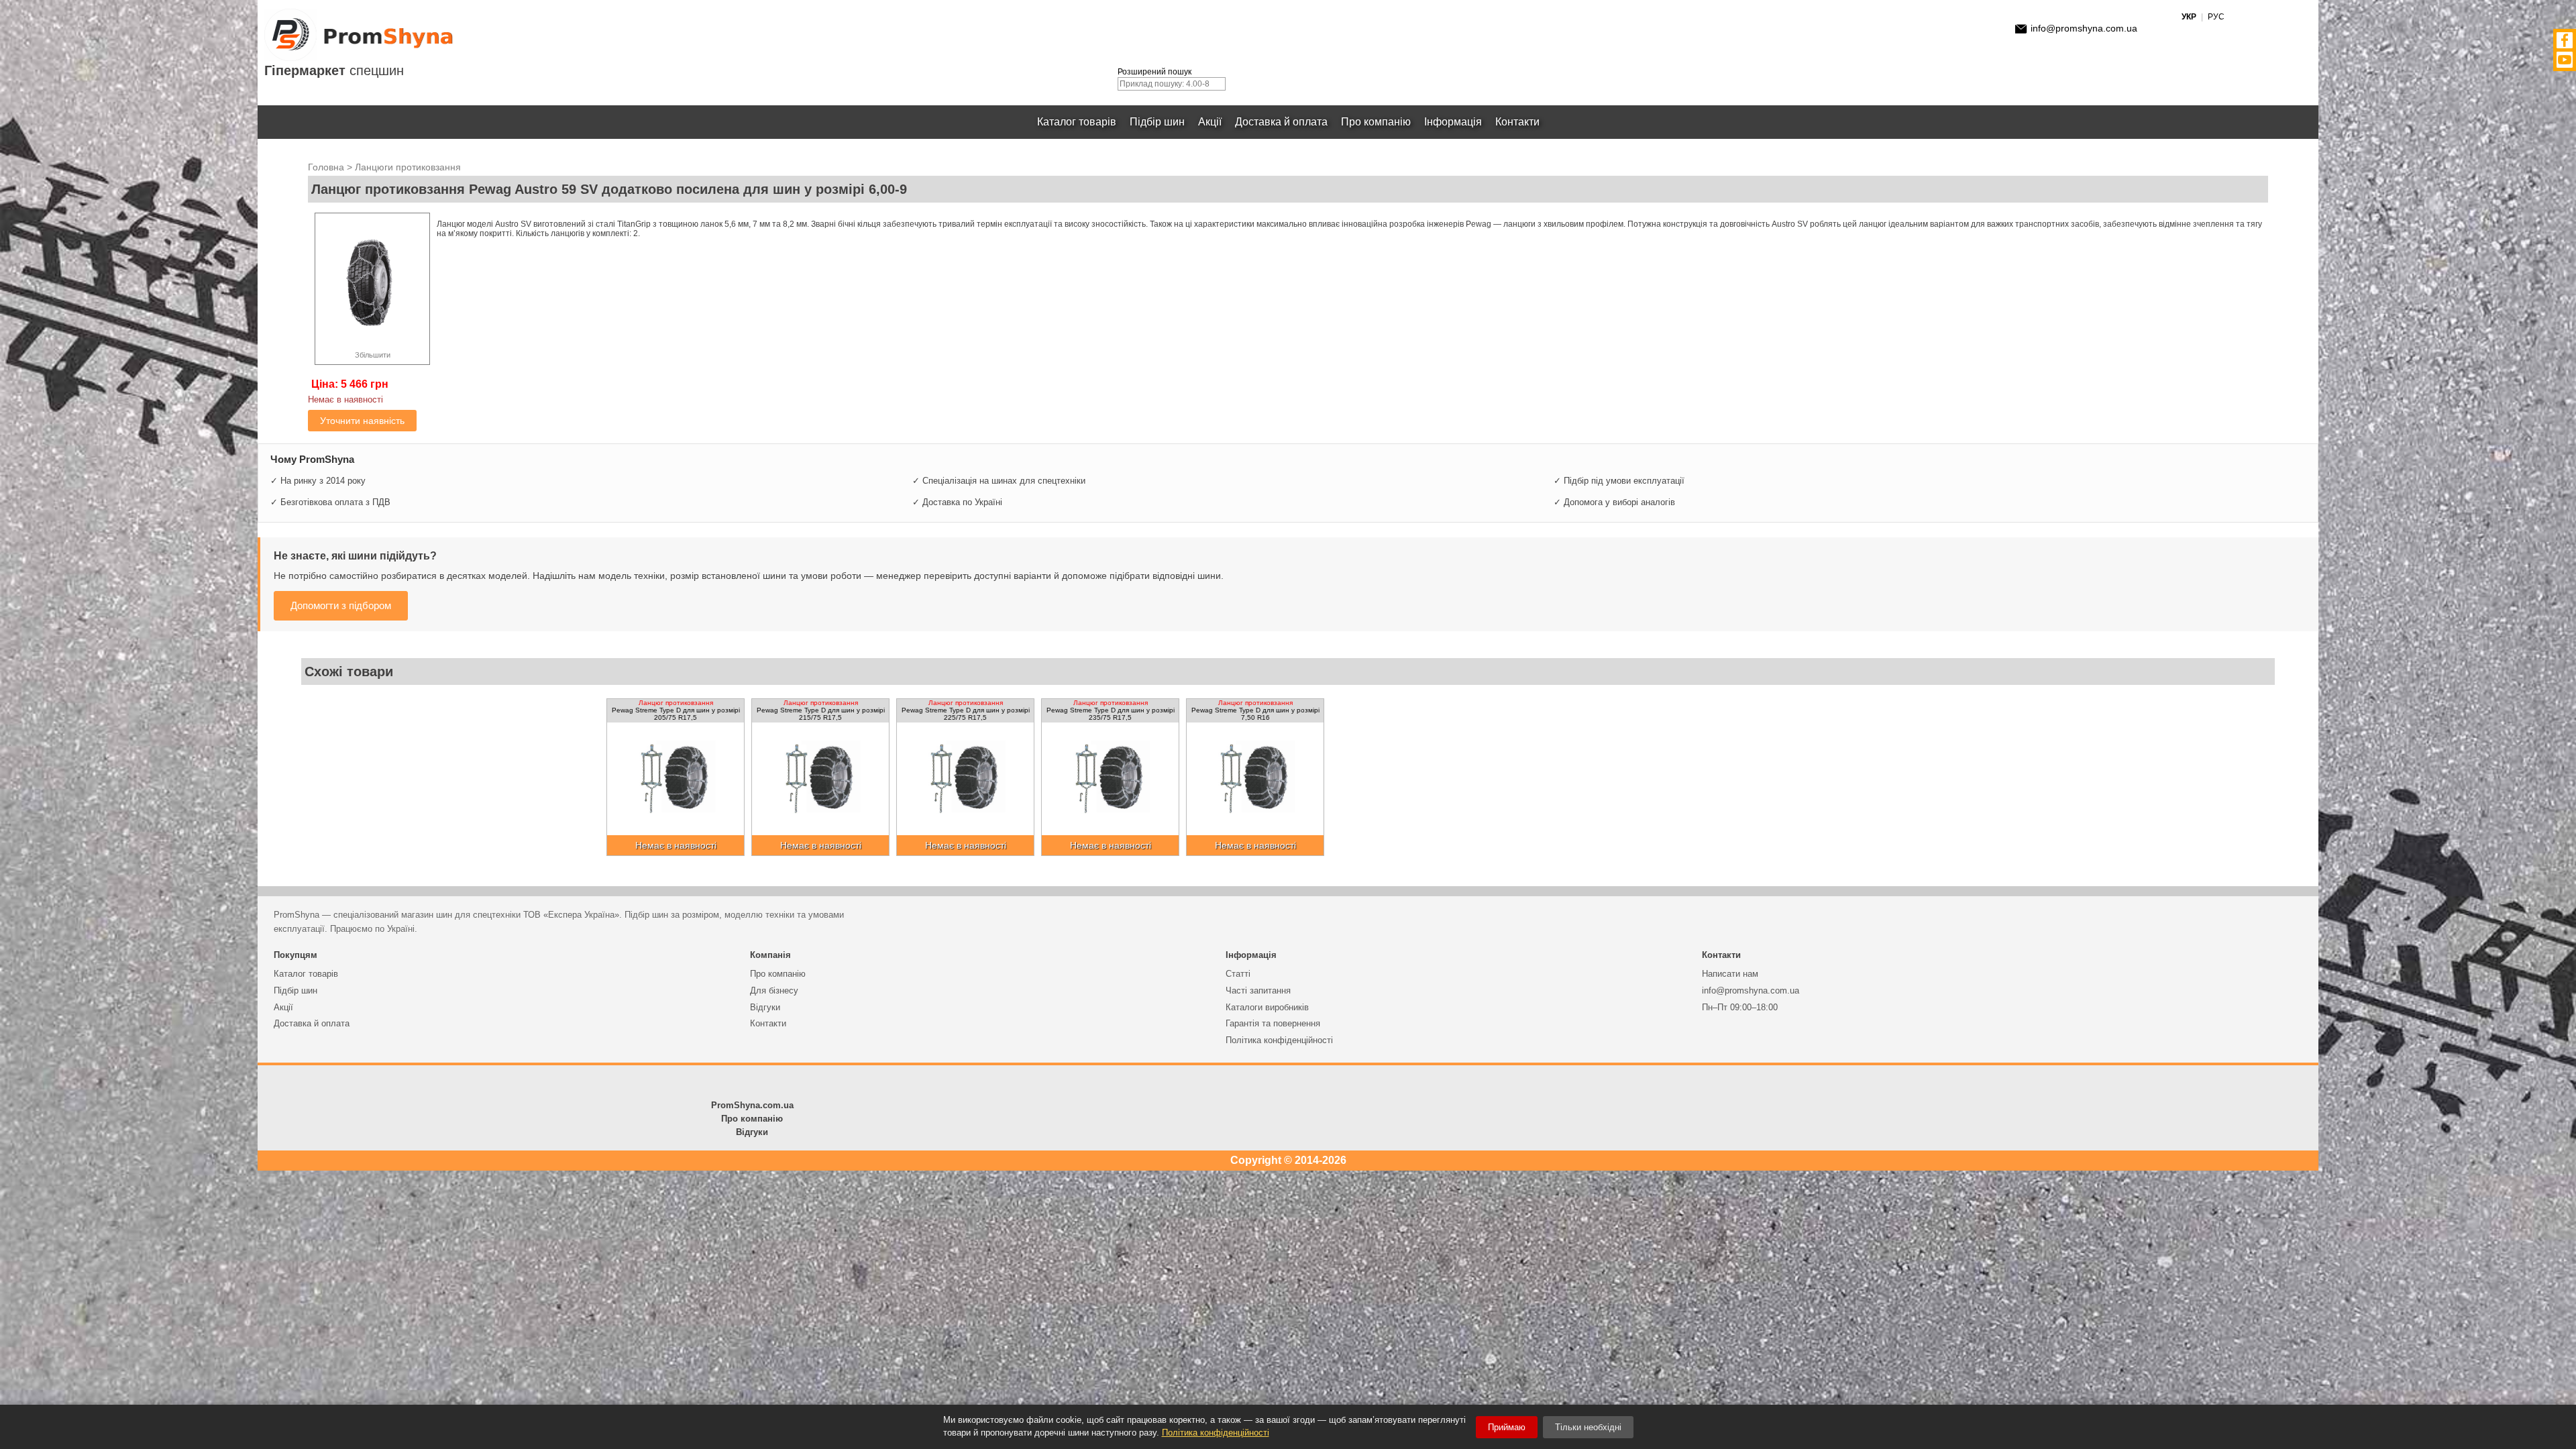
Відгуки (765, 1007)
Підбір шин (1157, 122)
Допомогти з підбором (341, 605)
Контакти (1517, 122)
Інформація (1453, 122)
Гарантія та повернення (1273, 1023)
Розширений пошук (1155, 72)
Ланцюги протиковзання (408, 167)
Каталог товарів (1077, 122)
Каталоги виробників (1267, 1007)
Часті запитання (1258, 990)
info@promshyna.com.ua (2084, 28)
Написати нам (1730, 974)
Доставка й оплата (1281, 122)
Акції (1210, 122)
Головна (326, 167)
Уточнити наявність (362, 421)
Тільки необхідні (1588, 1427)
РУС (2216, 17)
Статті (1238, 974)
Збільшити (373, 355)
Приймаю (1507, 1427)
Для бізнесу (774, 990)
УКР (2189, 17)
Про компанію (1376, 122)
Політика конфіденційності (1279, 1040)
